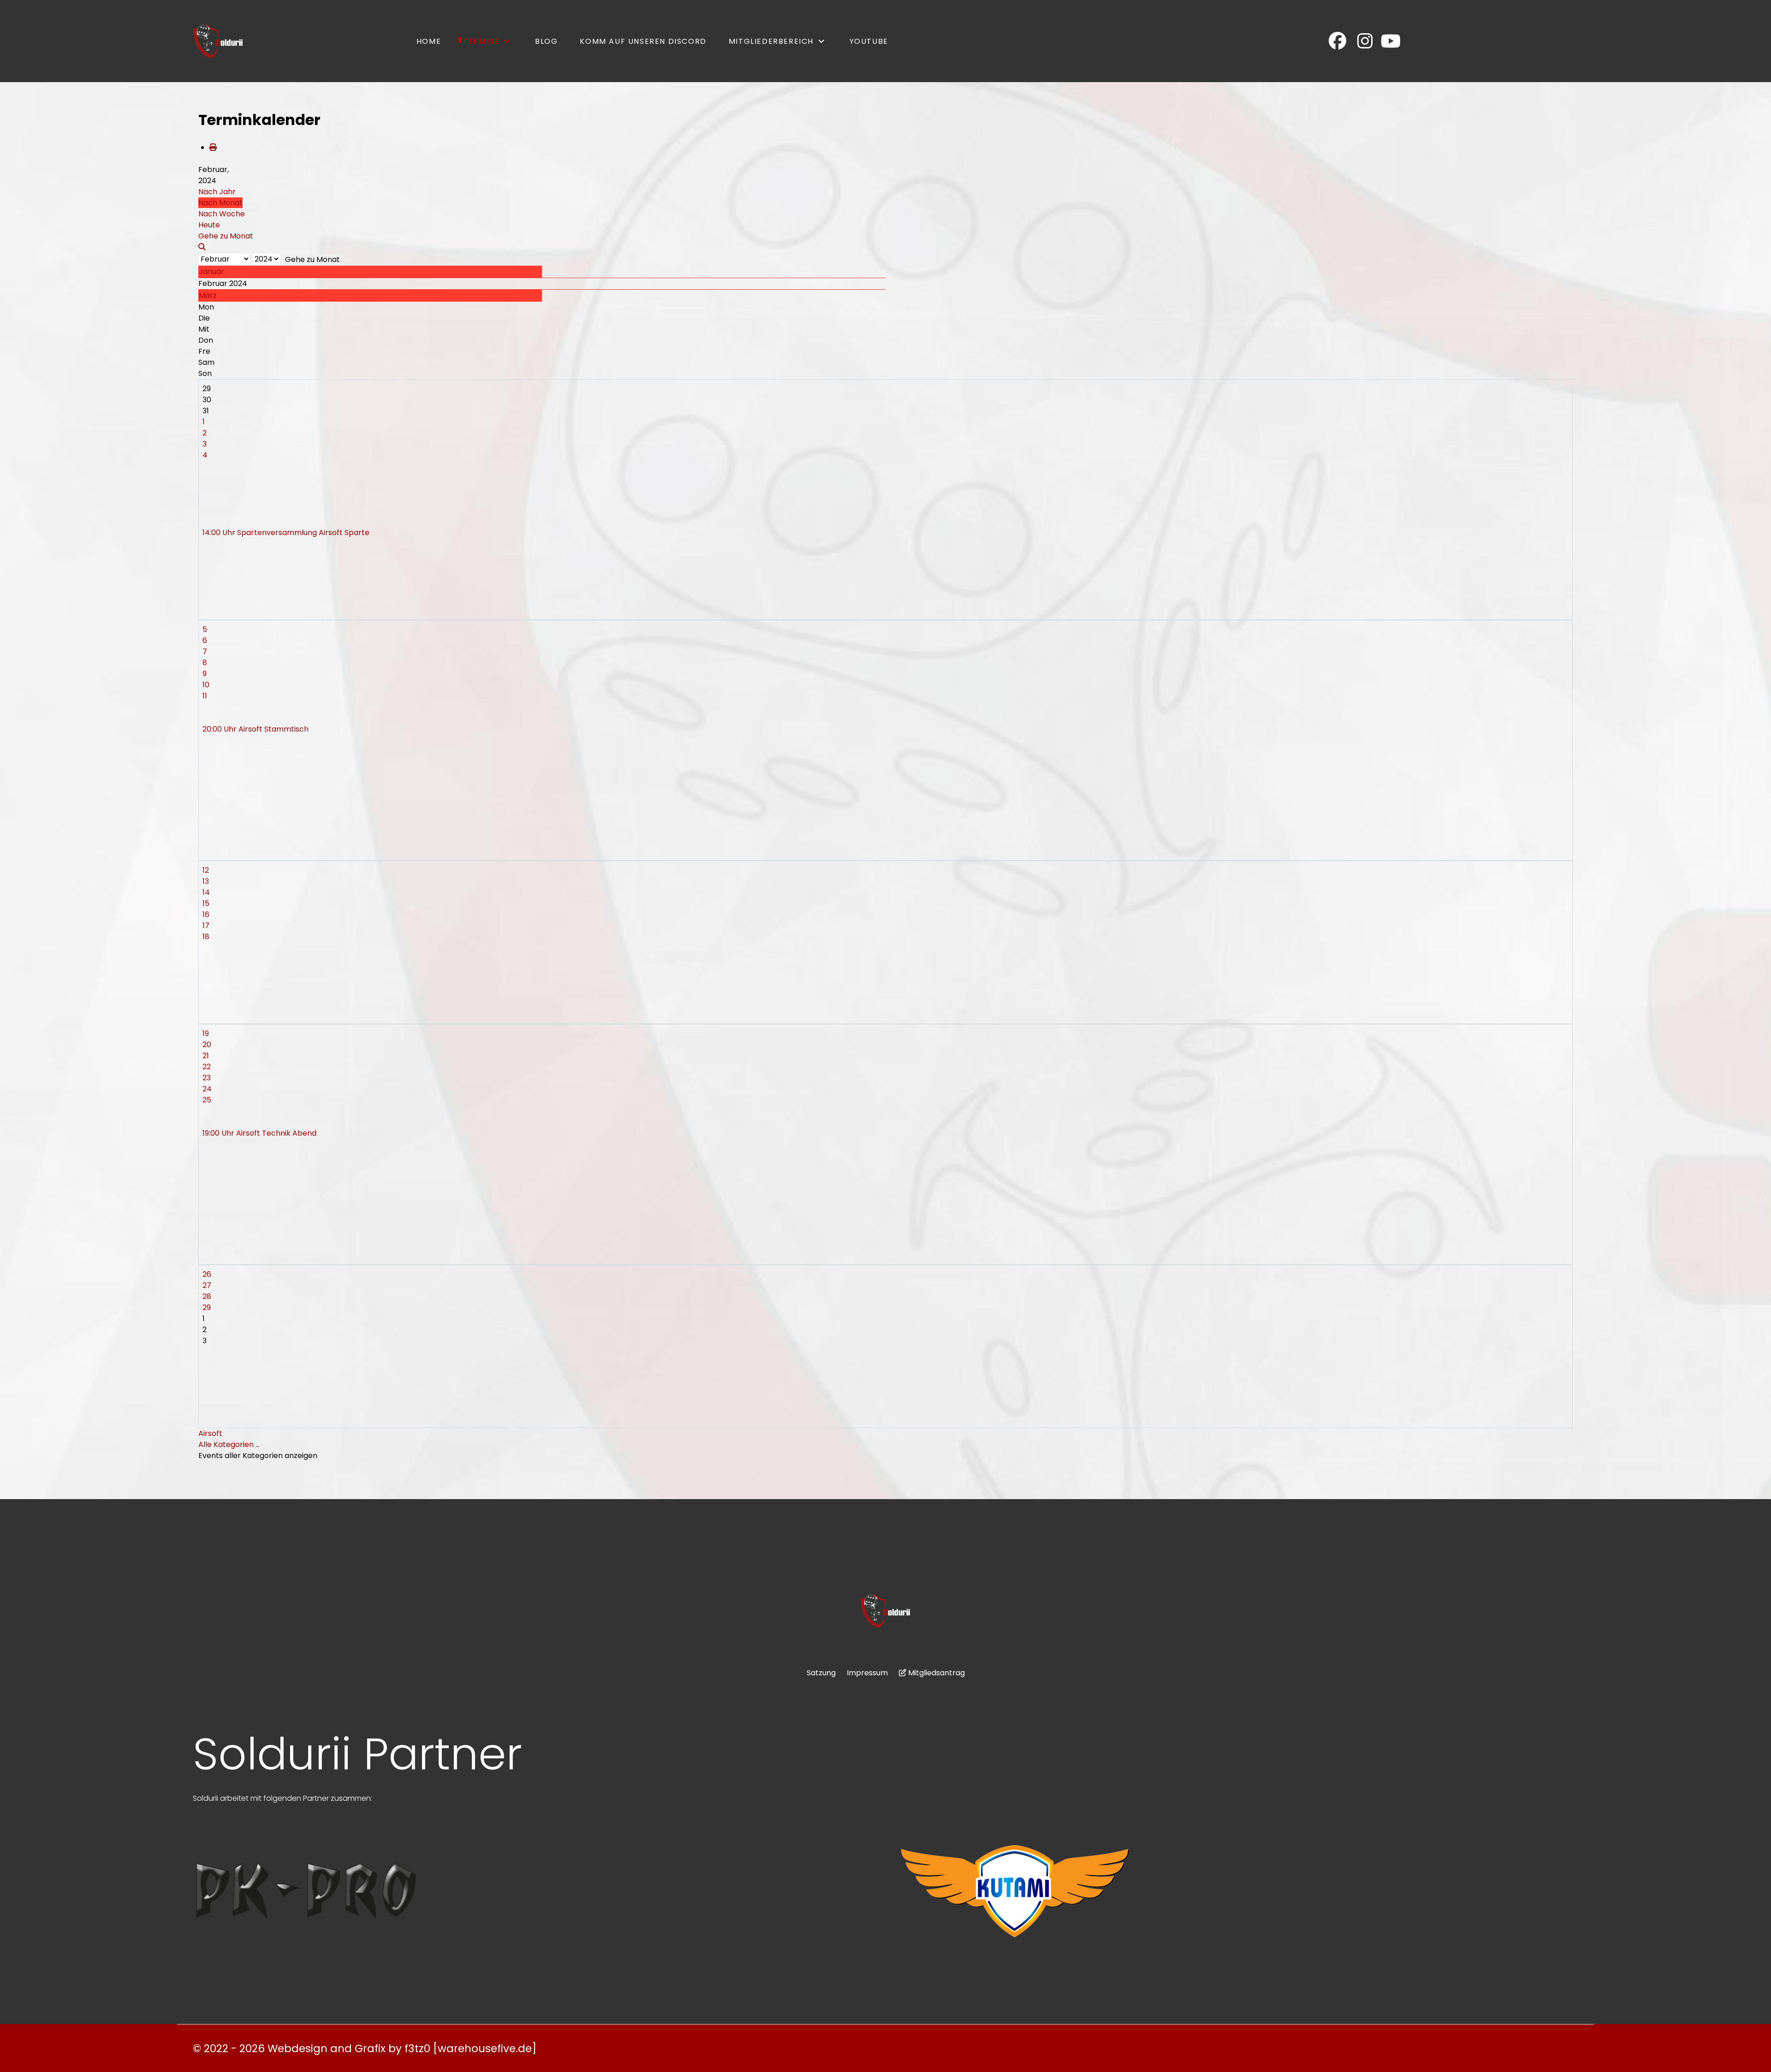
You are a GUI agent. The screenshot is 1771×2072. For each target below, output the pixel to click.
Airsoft (210, 1433)
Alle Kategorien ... (229, 1444)
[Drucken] (213, 147)
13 (206, 881)
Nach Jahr (217, 192)
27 (207, 1285)
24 (207, 1089)
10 (206, 685)
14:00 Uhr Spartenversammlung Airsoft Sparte (286, 533)
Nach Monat (220, 203)
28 (207, 1296)
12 (206, 870)
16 (206, 914)
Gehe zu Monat (312, 259)
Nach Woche (222, 214)
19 (206, 1033)
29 (207, 1307)
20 (207, 1045)
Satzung (821, 1673)
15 (206, 903)
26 (207, 1274)
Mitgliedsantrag (936, 1673)
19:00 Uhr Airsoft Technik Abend (259, 1133)
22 (207, 1067)
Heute (209, 225)
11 (205, 696)
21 (206, 1056)
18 (206, 937)
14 (206, 892)
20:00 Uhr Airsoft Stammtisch (256, 729)
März (208, 295)
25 (207, 1100)
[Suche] (202, 247)
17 (206, 926)
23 (207, 1078)
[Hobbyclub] (218, 41)
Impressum (867, 1673)
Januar (211, 271)
